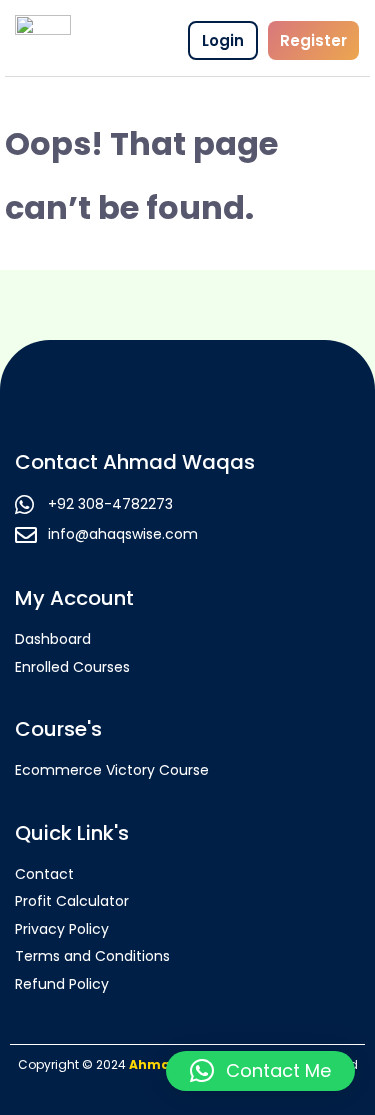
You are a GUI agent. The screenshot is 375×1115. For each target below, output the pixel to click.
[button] (260, 1071)
